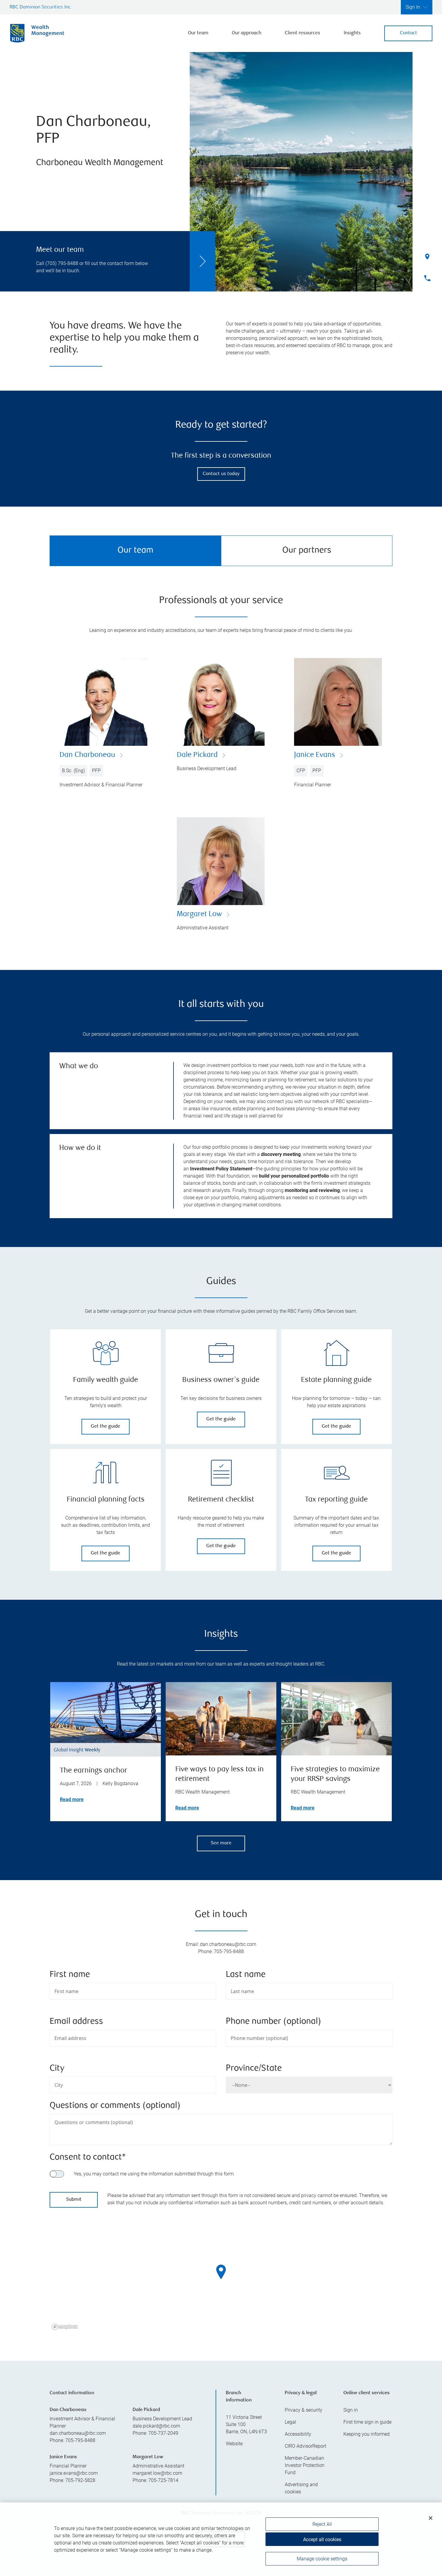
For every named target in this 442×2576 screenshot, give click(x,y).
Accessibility (298, 2434)
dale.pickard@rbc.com (156, 2426)
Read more (72, 1799)
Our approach (247, 33)
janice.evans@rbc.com (74, 2473)
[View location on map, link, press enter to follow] (221, 2279)
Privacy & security (304, 2410)
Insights (352, 33)
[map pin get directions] (221, 2272)
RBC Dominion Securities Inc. (41, 7)
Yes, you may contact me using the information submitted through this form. (154, 2174)
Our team (198, 33)
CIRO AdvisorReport (305, 2446)
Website (234, 2444)
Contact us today (221, 474)
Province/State (254, 2069)
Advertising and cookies (301, 2488)
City (57, 2069)
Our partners (307, 551)
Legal (290, 2422)
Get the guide (106, 1427)
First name (70, 1975)
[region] (221, 2279)
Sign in (351, 2410)
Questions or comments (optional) (115, 2106)
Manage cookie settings (322, 2559)
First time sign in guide (367, 2422)
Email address (76, 2022)
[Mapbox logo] (65, 2327)
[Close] (431, 2518)
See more (221, 1843)
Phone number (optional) (273, 2022)
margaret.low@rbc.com (157, 2473)
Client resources (302, 33)
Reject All (322, 2524)
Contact (408, 33)
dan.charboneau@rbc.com (78, 2433)
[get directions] (221, 2272)
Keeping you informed (367, 2434)
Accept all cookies (322, 2539)
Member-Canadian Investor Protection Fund (305, 2465)
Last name (246, 1975)
